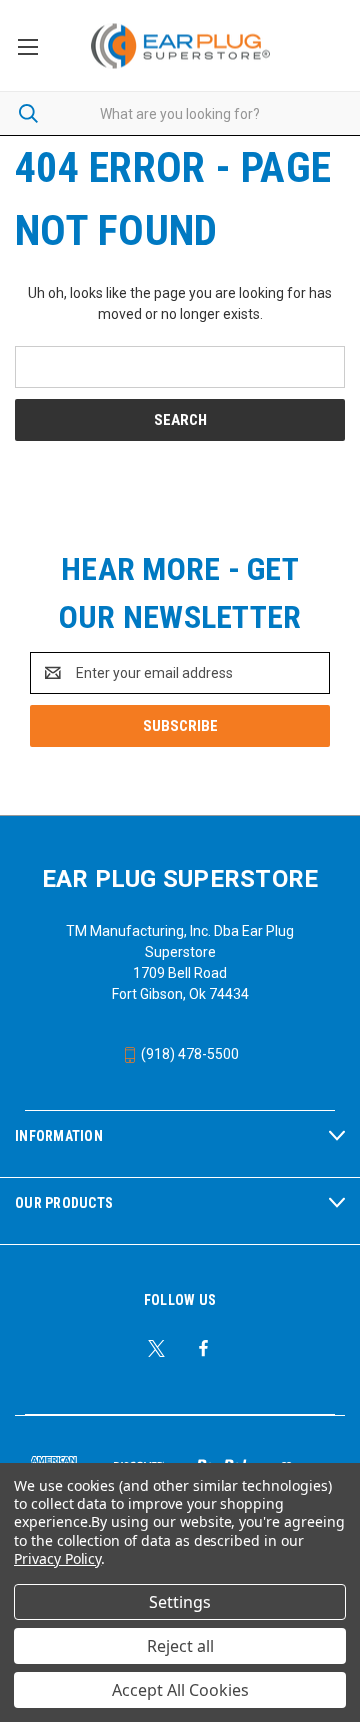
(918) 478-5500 (188, 1054)
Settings (180, 1602)
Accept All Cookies (180, 1690)
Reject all (180, 1646)
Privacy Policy (57, 1558)
